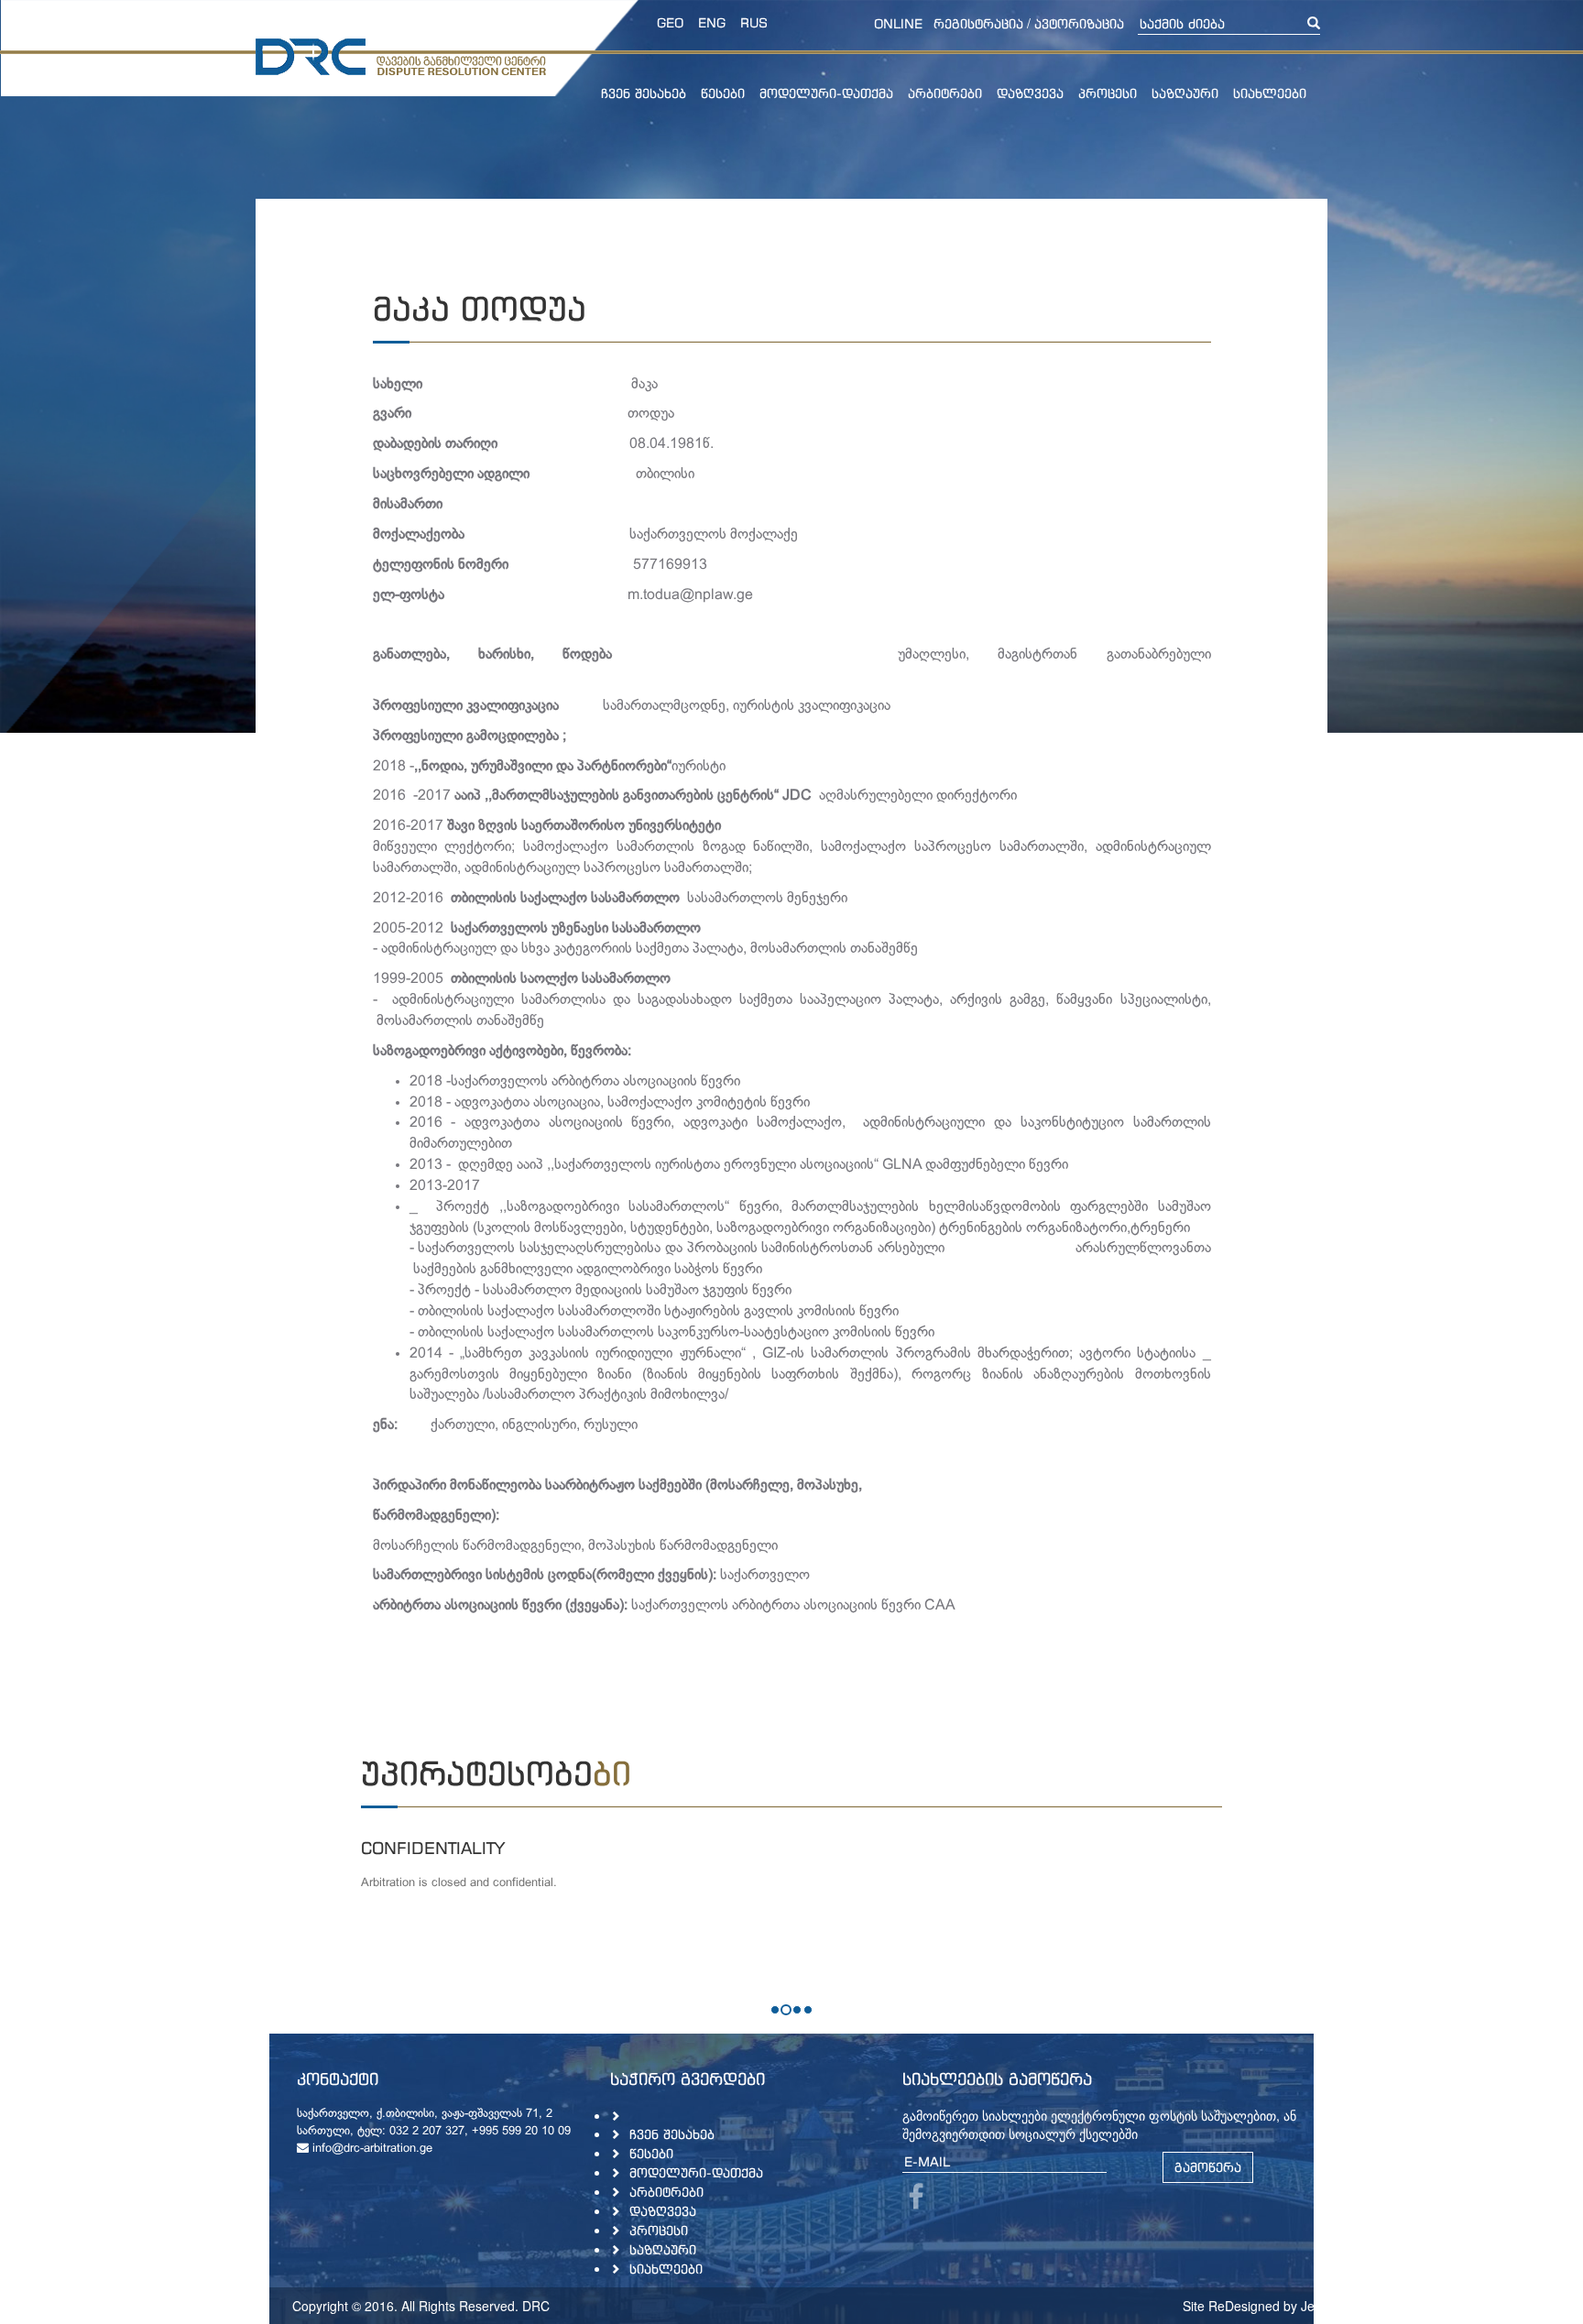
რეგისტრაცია (978, 23)
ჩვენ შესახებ (644, 93)
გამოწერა (1208, 2167)
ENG (712, 22)
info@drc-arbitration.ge (371, 2149)
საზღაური (1185, 93)
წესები (723, 93)
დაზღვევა (1030, 93)
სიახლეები (1270, 93)
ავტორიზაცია (1079, 23)
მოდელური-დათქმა (826, 93)
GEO (670, 22)
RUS (754, 22)
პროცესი (1108, 93)
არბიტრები (945, 93)
